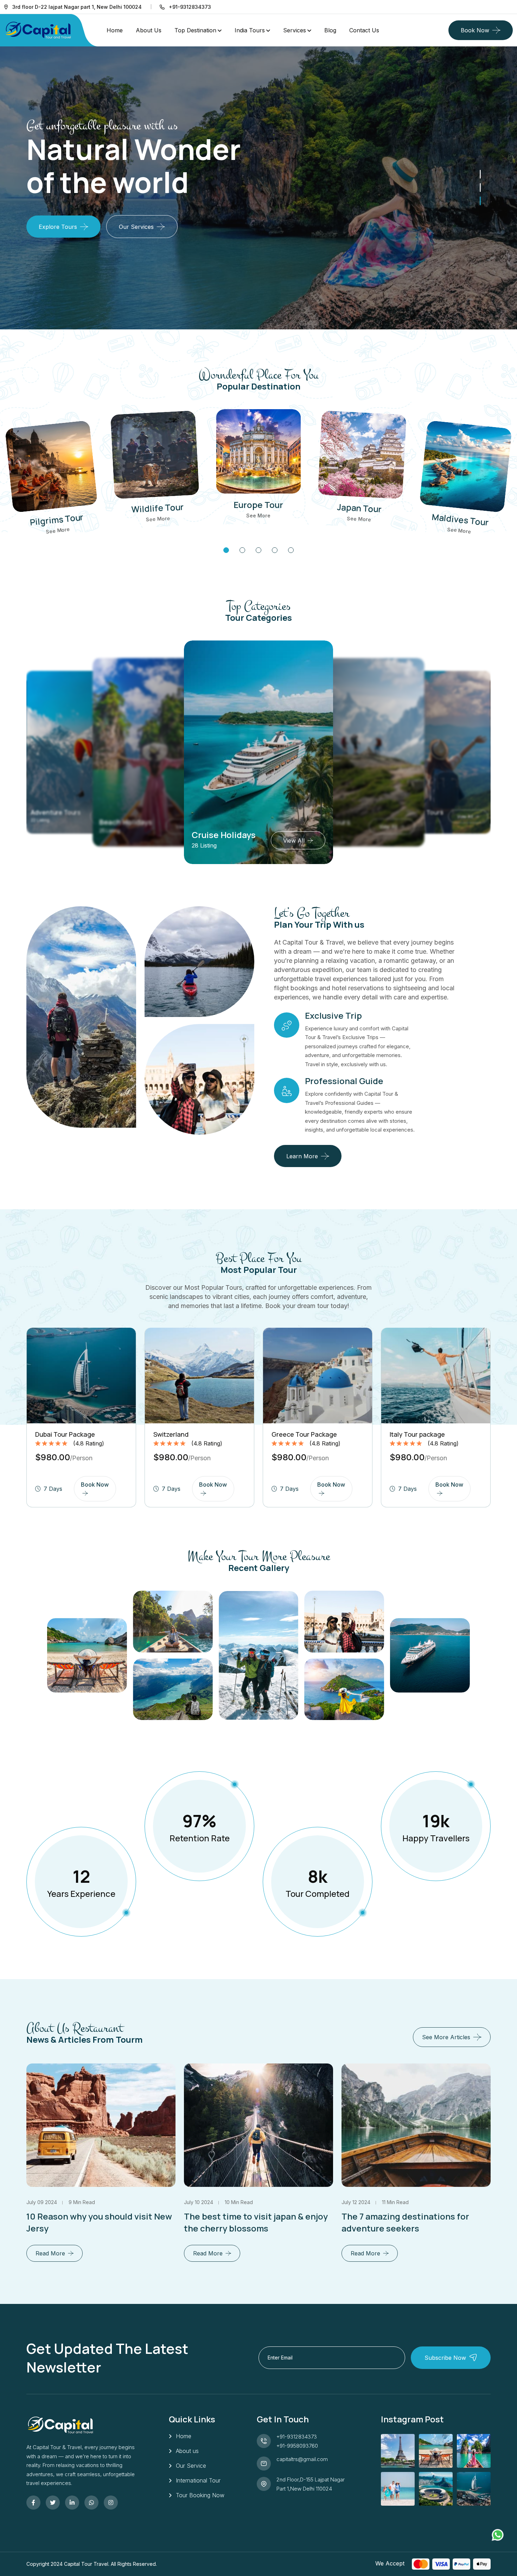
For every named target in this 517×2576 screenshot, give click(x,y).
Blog (330, 30)
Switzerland (171, 1434)
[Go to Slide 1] (480, 201)
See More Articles (446, 2037)
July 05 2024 (357, 2202)
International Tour (198, 2480)
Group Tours (220, 835)
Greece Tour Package (304, 1434)
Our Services (136, 227)
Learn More (302, 1156)
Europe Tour (258, 505)
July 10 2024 (41, 2202)
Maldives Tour (460, 519)
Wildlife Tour (158, 508)
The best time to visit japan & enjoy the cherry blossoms (98, 2222)
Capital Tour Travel (86, 2564)
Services (295, 30)
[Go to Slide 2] (480, 187)
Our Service (191, 2466)
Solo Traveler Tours (336, 822)
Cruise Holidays (126, 822)
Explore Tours (58, 227)
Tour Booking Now (200, 2495)
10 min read (81, 2202)
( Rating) (89, 1443)
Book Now (475, 30)
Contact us (364, 30)
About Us (149, 30)
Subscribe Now (445, 2358)
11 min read (238, 2202)
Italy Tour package (417, 1434)
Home (115, 30)
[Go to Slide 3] (480, 174)
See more (58, 530)
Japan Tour (359, 508)
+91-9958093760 (297, 2446)
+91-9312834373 (297, 2437)
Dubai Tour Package (65, 1434)
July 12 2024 (198, 2202)
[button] (226, 550)
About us (187, 2451)
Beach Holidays (55, 812)
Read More (50, 2253)
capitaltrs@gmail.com (302, 2459)
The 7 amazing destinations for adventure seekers (248, 2222)
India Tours (250, 30)
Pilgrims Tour (57, 519)
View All (290, 841)
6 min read (397, 2202)
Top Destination (195, 30)
